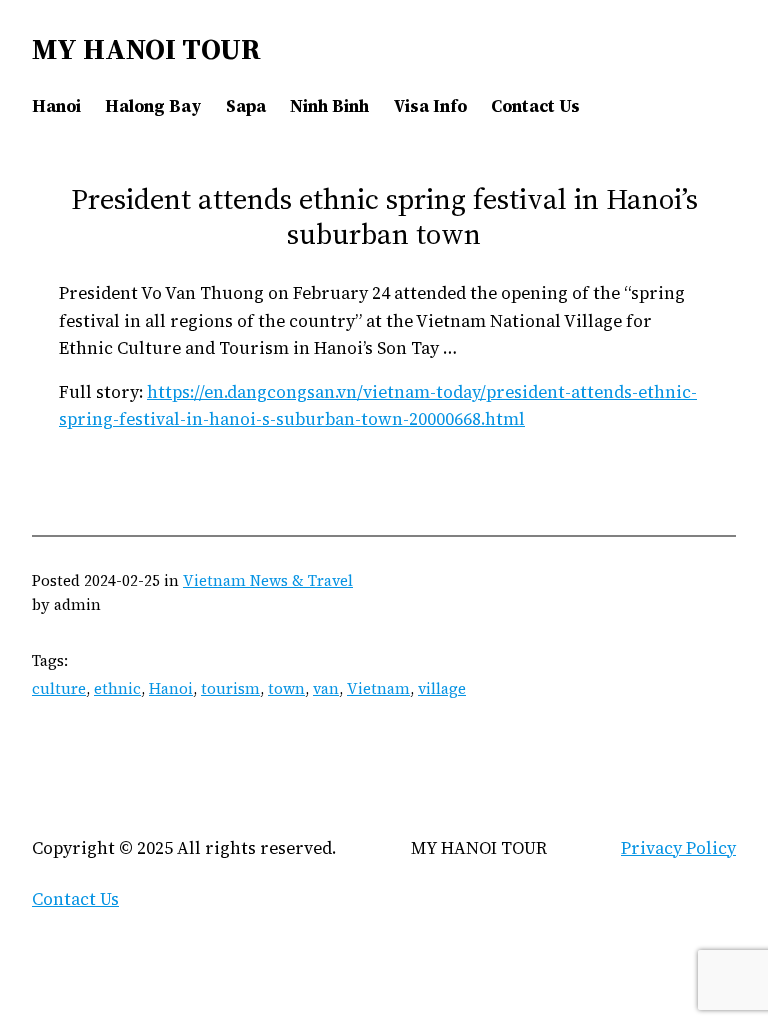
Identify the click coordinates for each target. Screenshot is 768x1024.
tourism (230, 688)
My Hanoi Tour (146, 49)
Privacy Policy (678, 848)
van (326, 688)
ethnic (117, 688)
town (286, 688)
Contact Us (75, 899)
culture (59, 688)
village (442, 688)
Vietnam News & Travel (268, 580)
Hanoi (171, 688)
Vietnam (378, 688)
